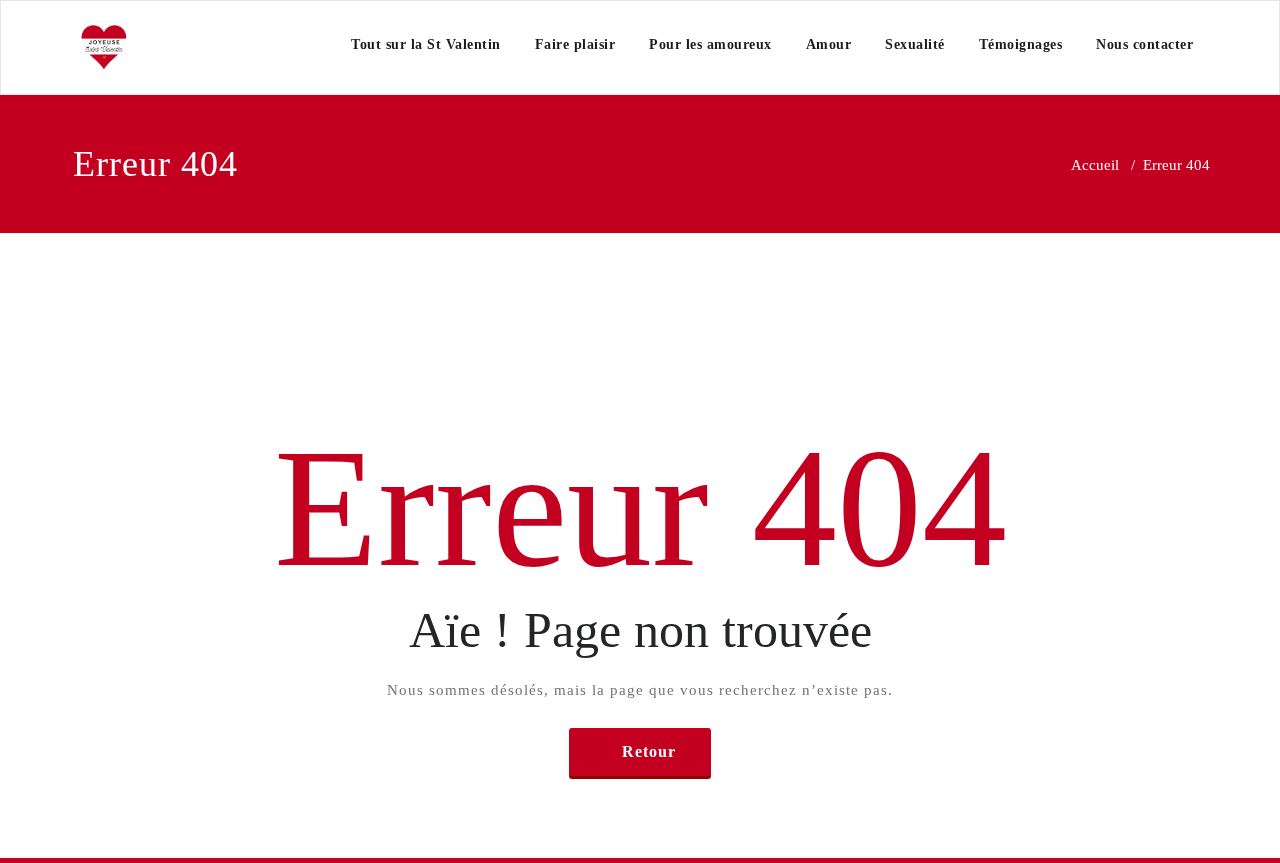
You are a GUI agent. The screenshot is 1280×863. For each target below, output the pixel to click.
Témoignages (1021, 44)
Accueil (1095, 165)
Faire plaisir (575, 44)
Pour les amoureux (710, 44)
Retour (649, 751)
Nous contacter (1144, 44)
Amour (829, 44)
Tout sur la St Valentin (426, 44)
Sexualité (915, 44)
